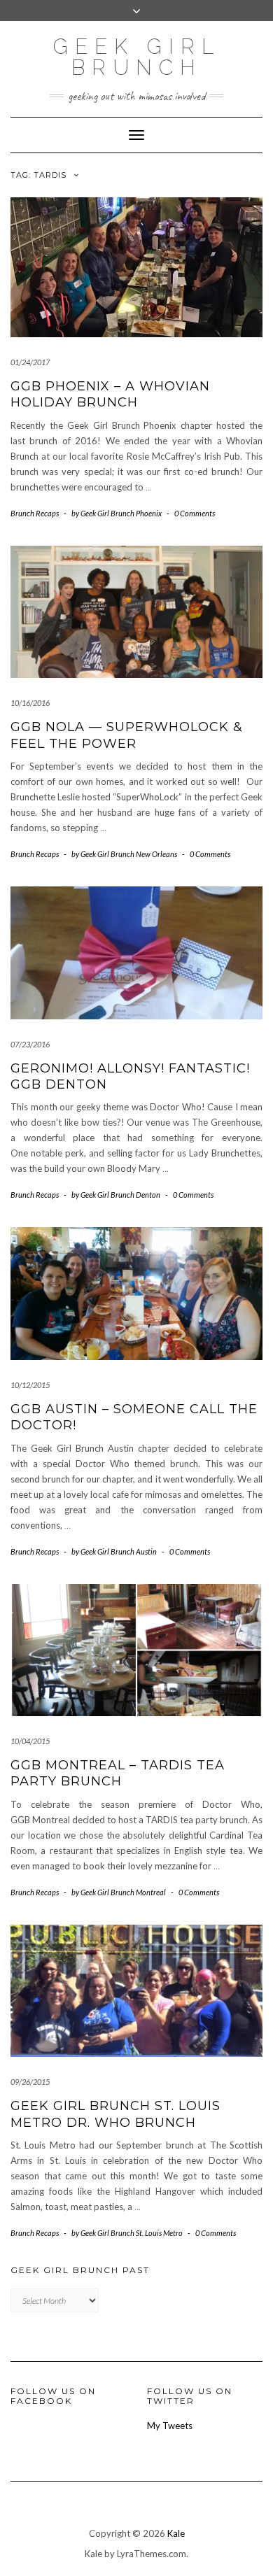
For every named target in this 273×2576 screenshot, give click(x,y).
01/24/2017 (30, 362)
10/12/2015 (30, 1385)
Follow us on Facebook (53, 2395)
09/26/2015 (30, 2082)
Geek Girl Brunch (137, 57)
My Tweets (170, 2426)
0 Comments (195, 513)
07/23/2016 (30, 1044)
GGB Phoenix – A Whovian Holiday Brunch (110, 394)
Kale (176, 2533)
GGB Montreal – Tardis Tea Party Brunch (118, 1773)
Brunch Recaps (35, 513)
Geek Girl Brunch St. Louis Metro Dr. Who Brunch (115, 2114)
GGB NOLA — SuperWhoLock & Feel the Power (127, 735)
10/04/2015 (30, 1741)
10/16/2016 (30, 703)
